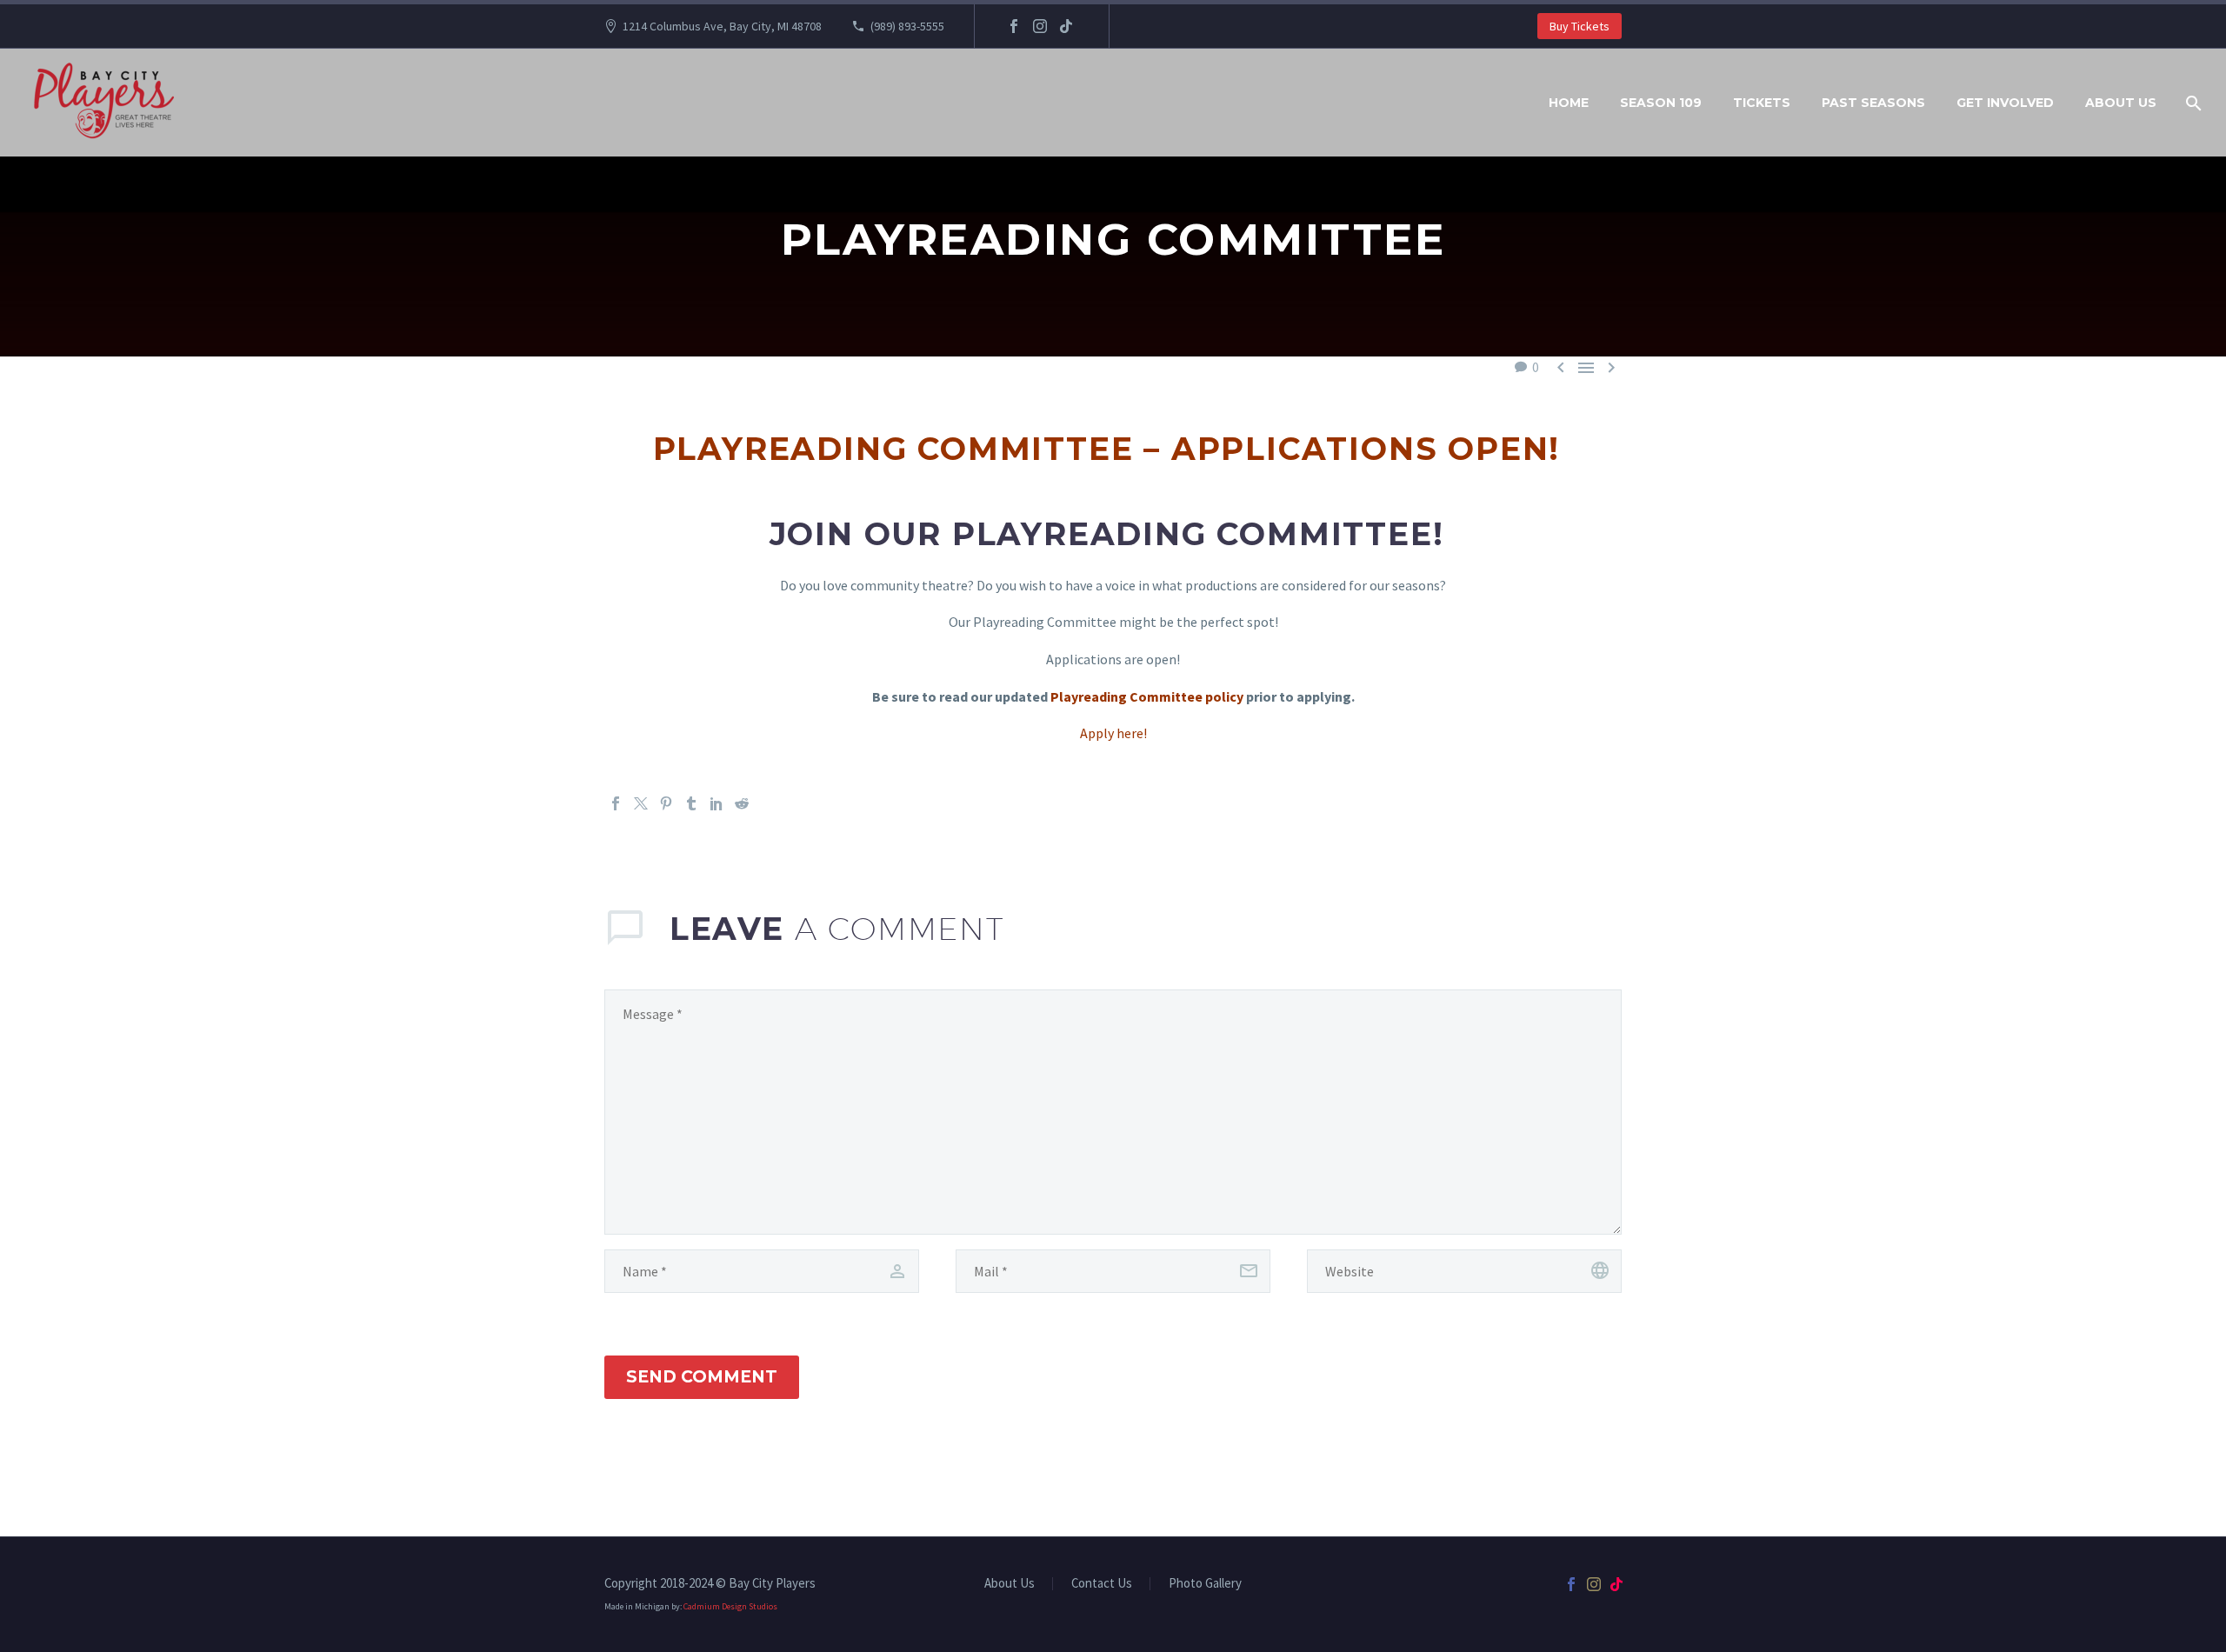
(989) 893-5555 (907, 26)
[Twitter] (641, 803)
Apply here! (1113, 733)
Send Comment (702, 1377)
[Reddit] (742, 803)
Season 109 (1661, 103)
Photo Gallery (1205, 1584)
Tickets (1762, 103)
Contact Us (1102, 1584)
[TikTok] (1066, 26)
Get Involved (2005, 103)
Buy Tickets (1580, 26)
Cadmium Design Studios (730, 1606)
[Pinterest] (666, 803)
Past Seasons (1873, 103)
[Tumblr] (691, 803)
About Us (2121, 103)
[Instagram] (1040, 26)
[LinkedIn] (716, 803)
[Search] (2192, 103)
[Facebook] (1014, 26)
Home (1569, 103)
